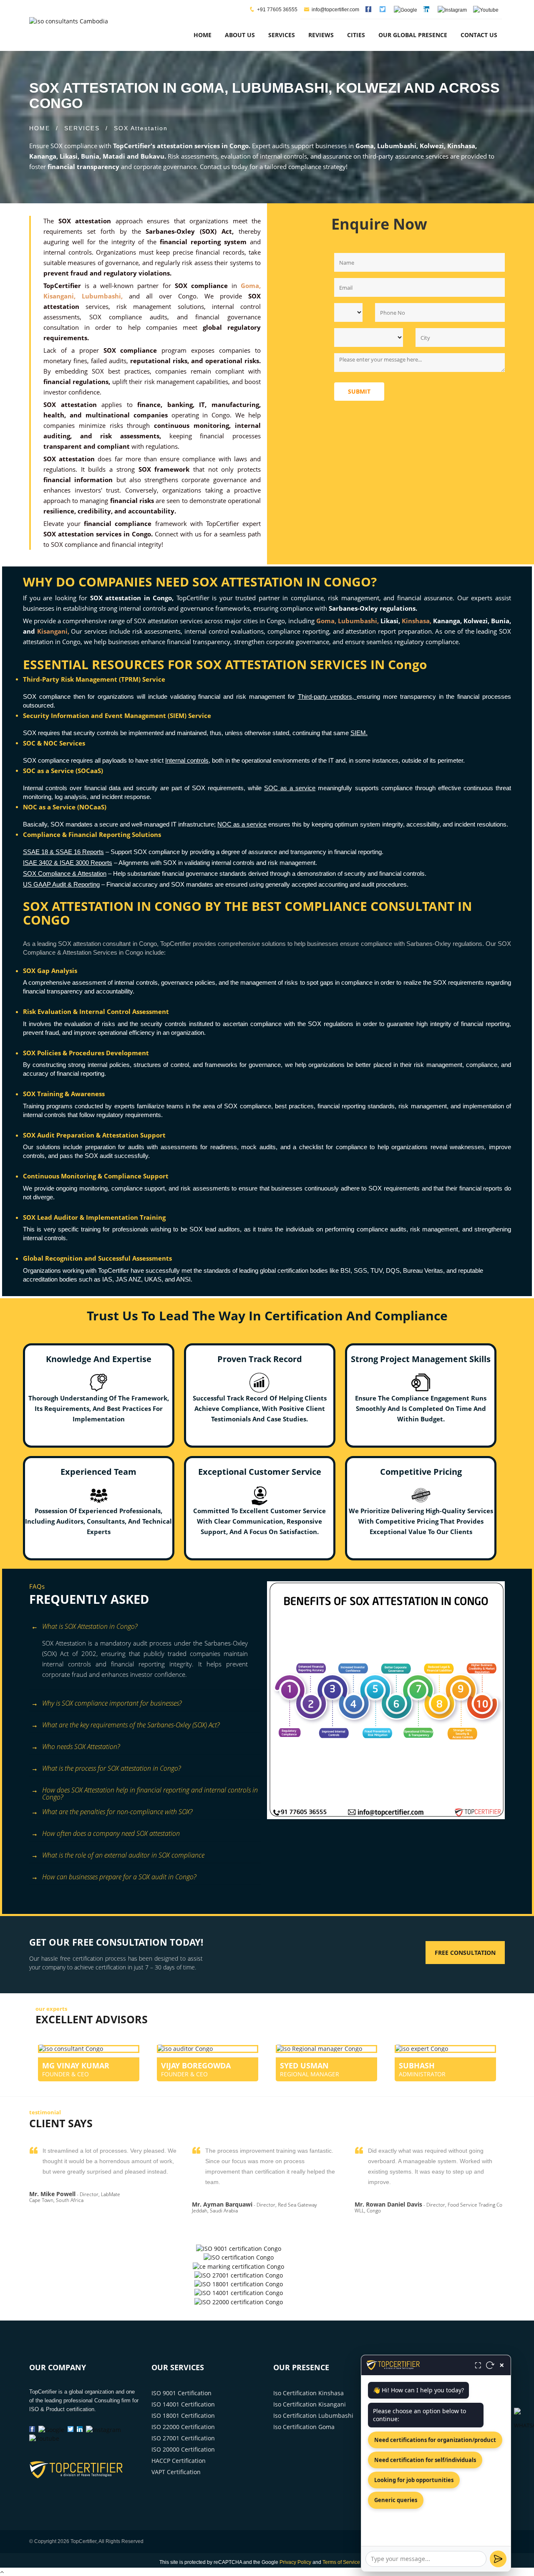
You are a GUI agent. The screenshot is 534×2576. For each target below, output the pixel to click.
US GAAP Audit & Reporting (61, 884)
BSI (345, 1270)
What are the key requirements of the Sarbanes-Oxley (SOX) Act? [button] (131, 1725)
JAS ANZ (128, 1279)
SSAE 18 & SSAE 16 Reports (63, 852)
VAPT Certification (176, 2472)
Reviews (321, 35)
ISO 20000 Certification (183, 2449)
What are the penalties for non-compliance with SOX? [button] (117, 1812)
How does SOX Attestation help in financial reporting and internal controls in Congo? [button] (150, 1791)
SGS (360, 1270)
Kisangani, (53, 631)
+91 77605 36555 (277, 10)
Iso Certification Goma (304, 2427)
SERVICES (82, 128)
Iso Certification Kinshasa (309, 2393)
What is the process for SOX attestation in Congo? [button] (111, 1768)
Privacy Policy (295, 2562)
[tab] (145, 1627)
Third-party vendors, (327, 696)
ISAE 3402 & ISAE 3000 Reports (68, 863)
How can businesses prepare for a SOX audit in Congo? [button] (119, 1877)
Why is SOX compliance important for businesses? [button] (112, 1703)
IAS (107, 1279)
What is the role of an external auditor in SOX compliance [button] (123, 1855)
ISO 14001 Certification (183, 2404)
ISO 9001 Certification (181, 2393)
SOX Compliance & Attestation (65, 873)
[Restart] (490, 2365)
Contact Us (479, 35)
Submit (359, 391)
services (282, 35)
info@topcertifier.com (335, 10)
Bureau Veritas (423, 1270)
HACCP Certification (179, 2461)
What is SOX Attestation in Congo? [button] (90, 1626)
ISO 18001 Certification (183, 2415)
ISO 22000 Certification (183, 2427)
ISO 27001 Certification (183, 2438)
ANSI (183, 1279)
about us (240, 35)
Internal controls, (188, 760)
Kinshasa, (417, 621)
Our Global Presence (413, 35)
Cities (356, 35)
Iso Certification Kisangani (310, 2404)
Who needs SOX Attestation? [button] (81, 1747)
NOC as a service (242, 824)
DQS (393, 1270)
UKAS (153, 1279)
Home (203, 35)
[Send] (498, 2559)
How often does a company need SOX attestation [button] (111, 1833)
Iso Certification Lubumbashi (313, 2415)
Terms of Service (341, 2562)
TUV (377, 1270)
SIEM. (359, 733)
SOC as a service (290, 788)
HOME (40, 128)
